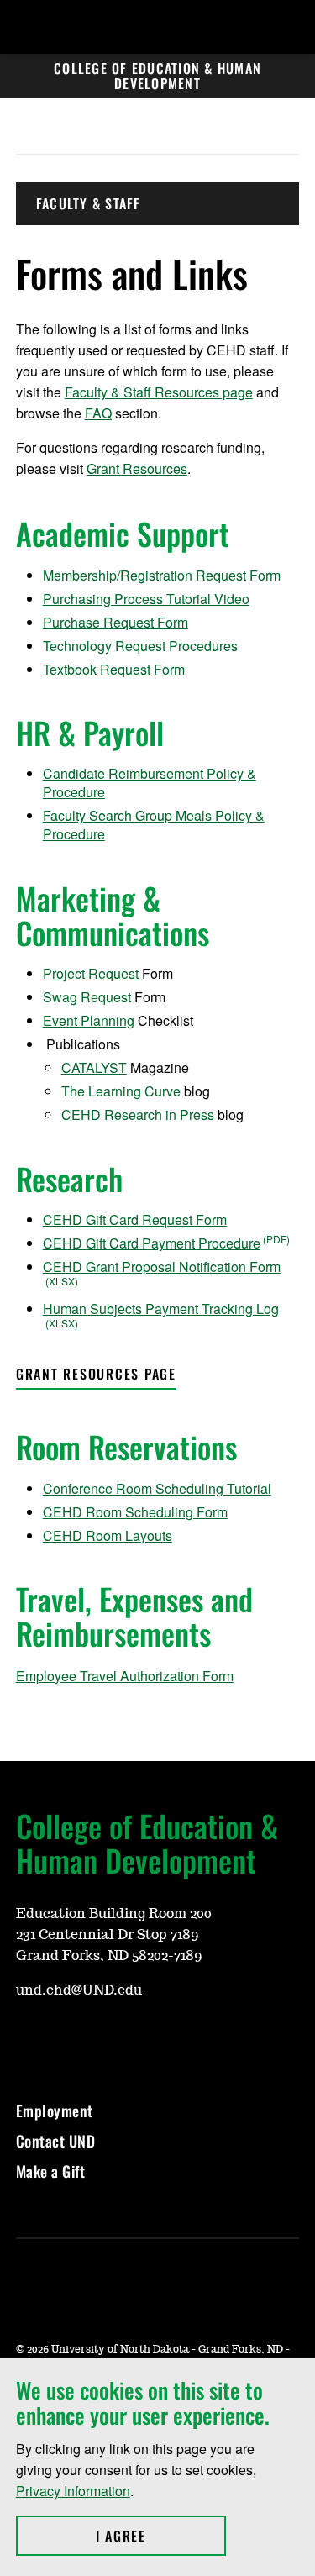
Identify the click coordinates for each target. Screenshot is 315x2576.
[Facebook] (28, 2040)
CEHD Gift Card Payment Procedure (152, 1243)
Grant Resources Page (96, 1374)
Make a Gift (51, 2171)
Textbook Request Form (114, 669)
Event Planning (89, 1020)
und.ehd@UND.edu (79, 1990)
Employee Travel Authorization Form (125, 1676)
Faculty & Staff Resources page (159, 392)
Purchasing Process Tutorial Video (146, 599)
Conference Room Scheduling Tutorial (157, 1488)
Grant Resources (137, 468)
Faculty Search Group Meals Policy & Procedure (154, 825)
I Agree (161, 2536)
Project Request (91, 973)
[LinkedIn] (108, 2040)
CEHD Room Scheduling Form (135, 1512)
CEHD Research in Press (138, 1115)
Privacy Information (73, 2491)
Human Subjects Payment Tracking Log (161, 1309)
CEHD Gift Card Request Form (135, 1220)
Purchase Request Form (115, 622)
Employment (55, 2111)
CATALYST (94, 1067)
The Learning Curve (121, 1091)
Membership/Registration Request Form (162, 575)
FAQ (98, 413)
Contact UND (56, 2141)
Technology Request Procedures (140, 646)
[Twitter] (68, 2040)
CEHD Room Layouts (108, 1535)
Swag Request (87, 997)
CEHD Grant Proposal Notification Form (162, 1267)
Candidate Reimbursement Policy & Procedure (150, 783)
